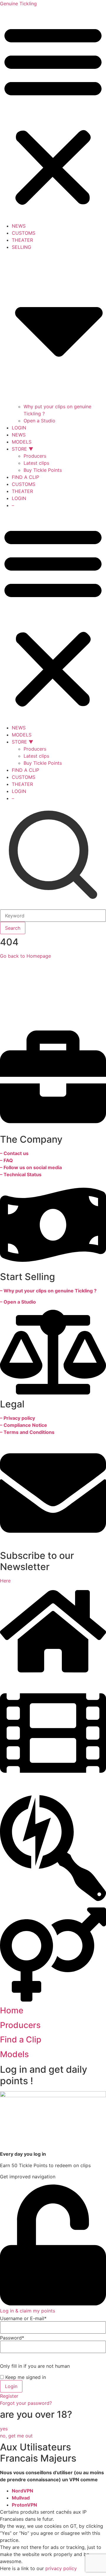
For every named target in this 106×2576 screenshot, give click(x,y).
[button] (53, 115)
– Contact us (14, 1153)
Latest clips (36, 463)
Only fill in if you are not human (35, 2366)
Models (14, 2054)
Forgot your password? (26, 2403)
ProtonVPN (24, 2505)
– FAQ (6, 1160)
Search (13, 928)
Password (12, 2338)
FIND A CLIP (25, 477)
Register (9, 2396)
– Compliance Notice (24, 1425)
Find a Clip (21, 2040)
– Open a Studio (18, 1302)
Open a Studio (39, 421)
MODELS (22, 442)
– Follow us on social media (31, 1167)
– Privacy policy (18, 1418)
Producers (35, 456)
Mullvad (21, 2498)
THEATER (22, 240)
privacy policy (61, 2568)
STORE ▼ (23, 449)
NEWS (19, 226)
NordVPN (23, 2491)
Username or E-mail (23, 2318)
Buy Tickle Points (43, 470)
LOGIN (19, 428)
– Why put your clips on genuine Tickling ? (48, 1291)
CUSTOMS (24, 233)
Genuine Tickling (18, 4)
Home (12, 2010)
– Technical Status (21, 1174)
